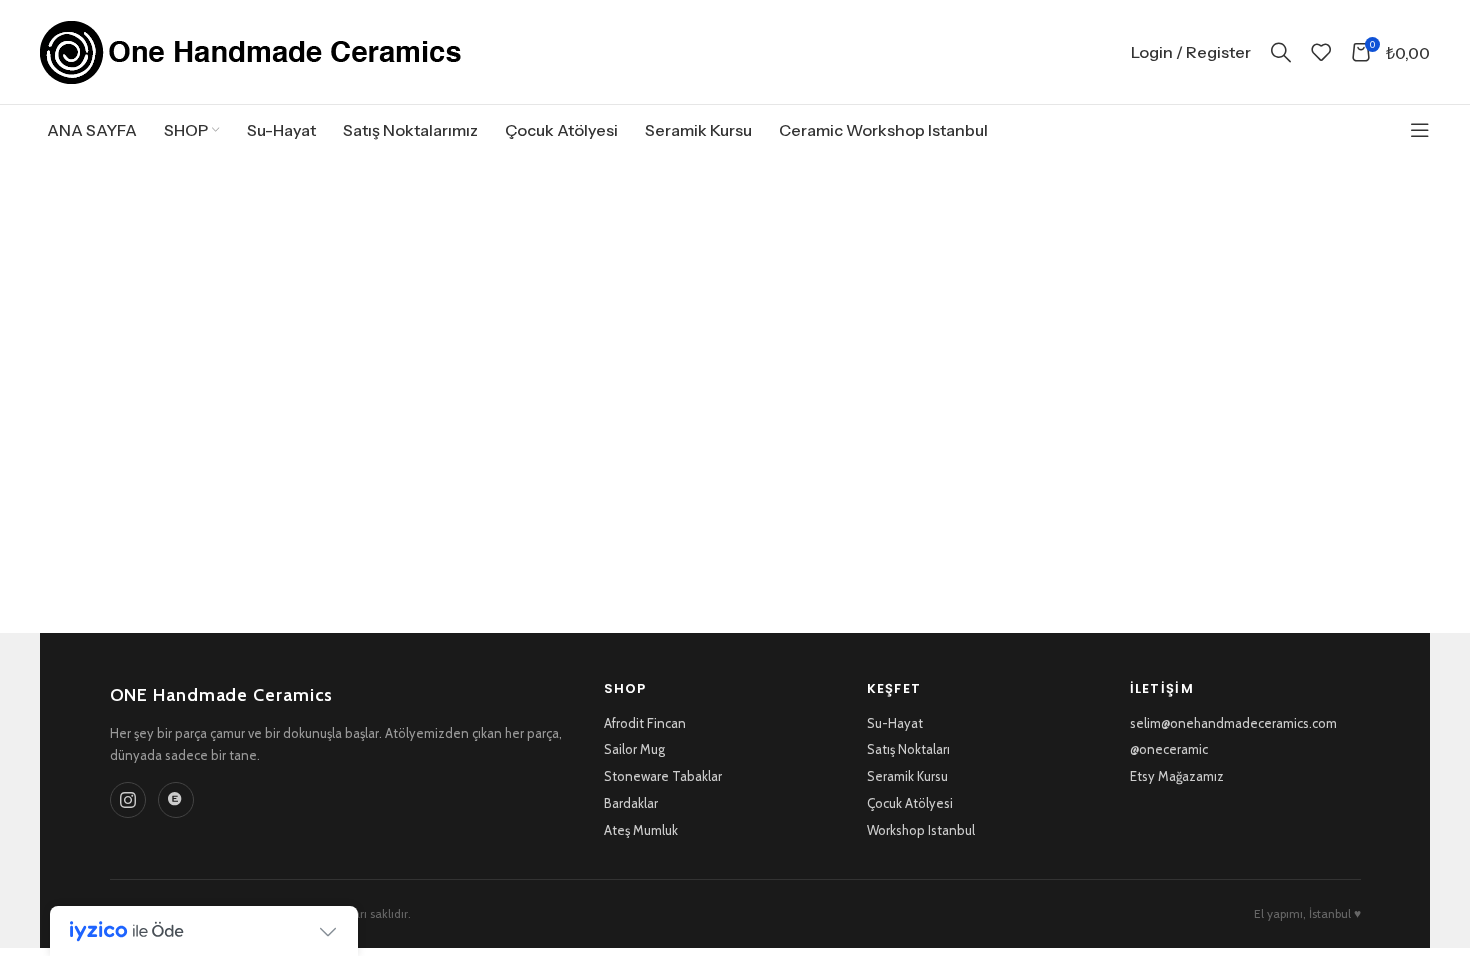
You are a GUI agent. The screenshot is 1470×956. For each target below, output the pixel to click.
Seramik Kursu (907, 776)
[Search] (1281, 52)
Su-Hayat (895, 723)
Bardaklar (631, 803)
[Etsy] (176, 800)
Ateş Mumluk (641, 830)
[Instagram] (128, 800)
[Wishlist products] (1321, 52)
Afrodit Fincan (645, 723)
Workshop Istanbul (921, 830)
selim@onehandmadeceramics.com (1233, 723)
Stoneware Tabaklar (663, 776)
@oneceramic (1169, 749)
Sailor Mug (634, 749)
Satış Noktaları (908, 749)
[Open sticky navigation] (1420, 130)
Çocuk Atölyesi (910, 803)
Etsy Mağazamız (1177, 776)
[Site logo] (251, 50)
